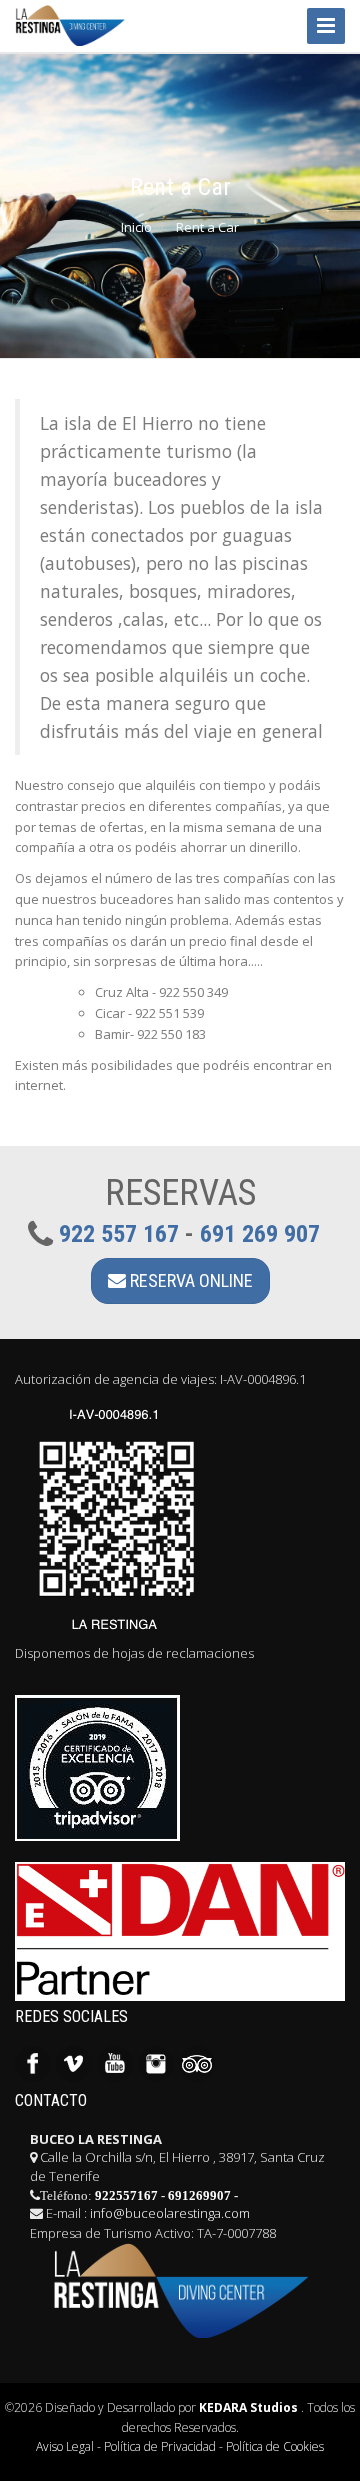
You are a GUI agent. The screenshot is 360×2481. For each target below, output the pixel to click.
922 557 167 (119, 1234)
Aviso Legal (65, 2446)
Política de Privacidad (160, 2446)
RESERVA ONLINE (189, 1280)
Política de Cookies (275, 2446)
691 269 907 (260, 1234)
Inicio (136, 227)
